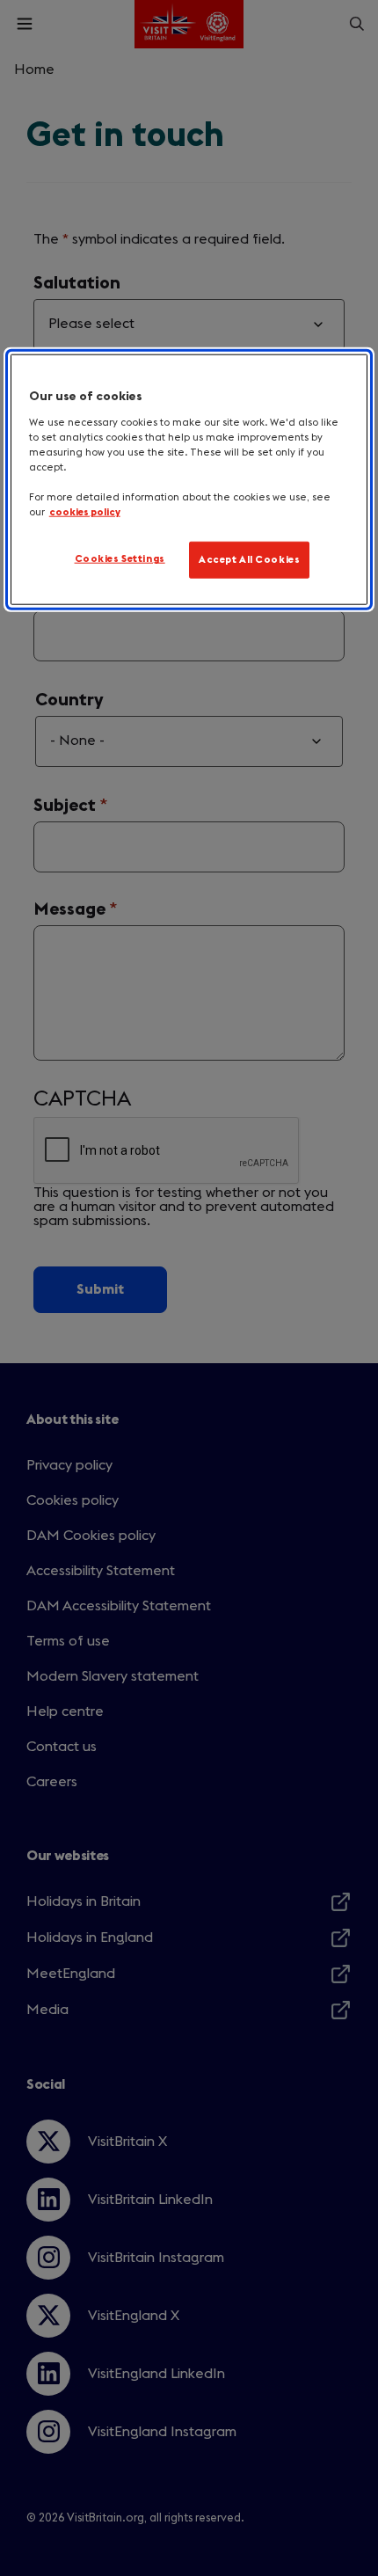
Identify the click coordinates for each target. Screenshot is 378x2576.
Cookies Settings (120, 559)
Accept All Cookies (249, 560)
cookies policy (85, 512)
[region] (189, 480)
